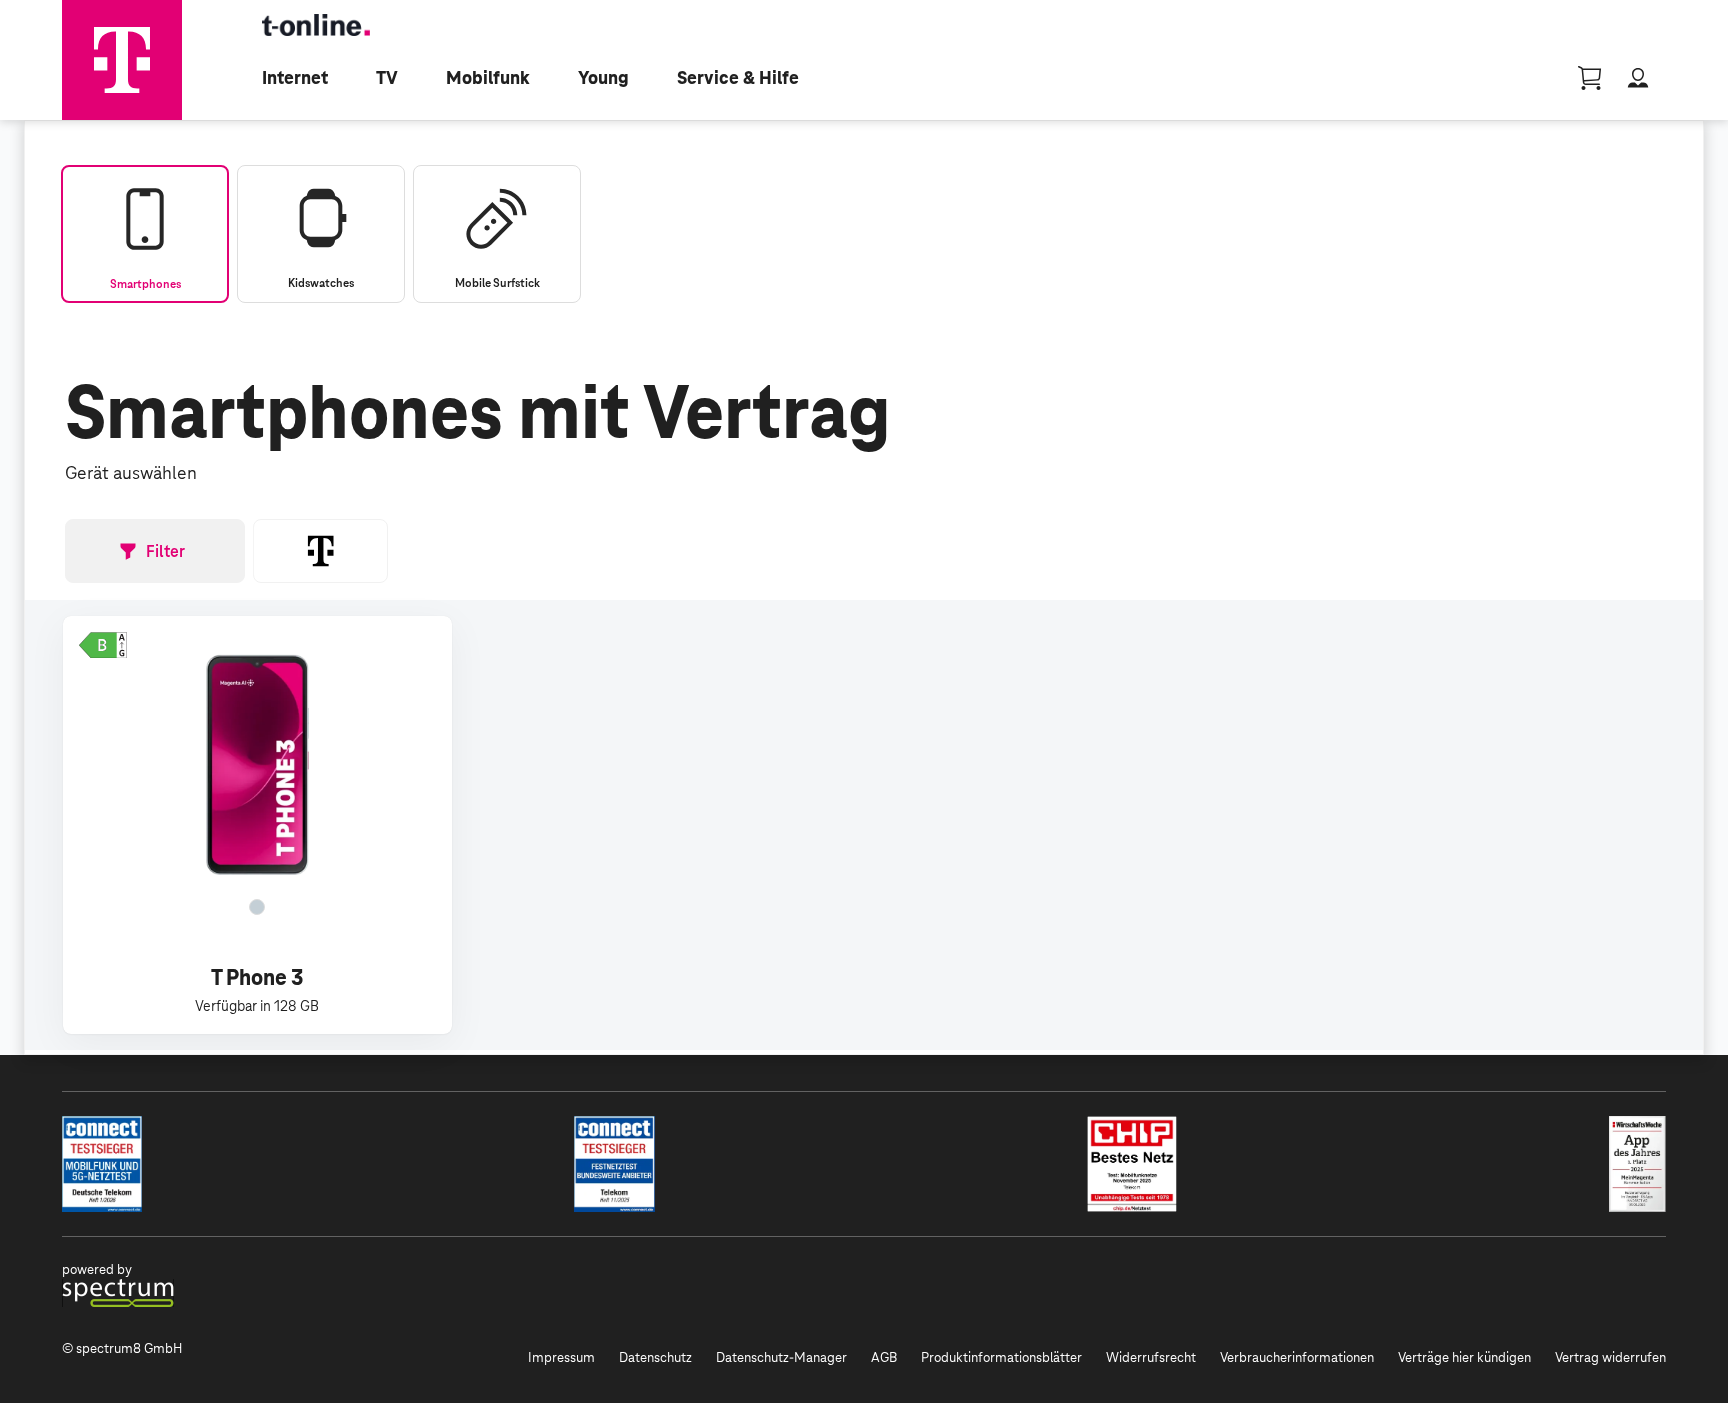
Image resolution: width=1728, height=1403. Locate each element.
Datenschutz (655, 1357)
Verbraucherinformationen (1297, 1357)
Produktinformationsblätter (1001, 1357)
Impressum (561, 1357)
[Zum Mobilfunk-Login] (1638, 78)
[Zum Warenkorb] (1590, 78)
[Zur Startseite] (122, 60)
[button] (103, 645)
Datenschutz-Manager (781, 1357)
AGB (884, 1357)
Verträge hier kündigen (1464, 1357)
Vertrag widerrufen (1610, 1357)
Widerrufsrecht (1151, 1357)
